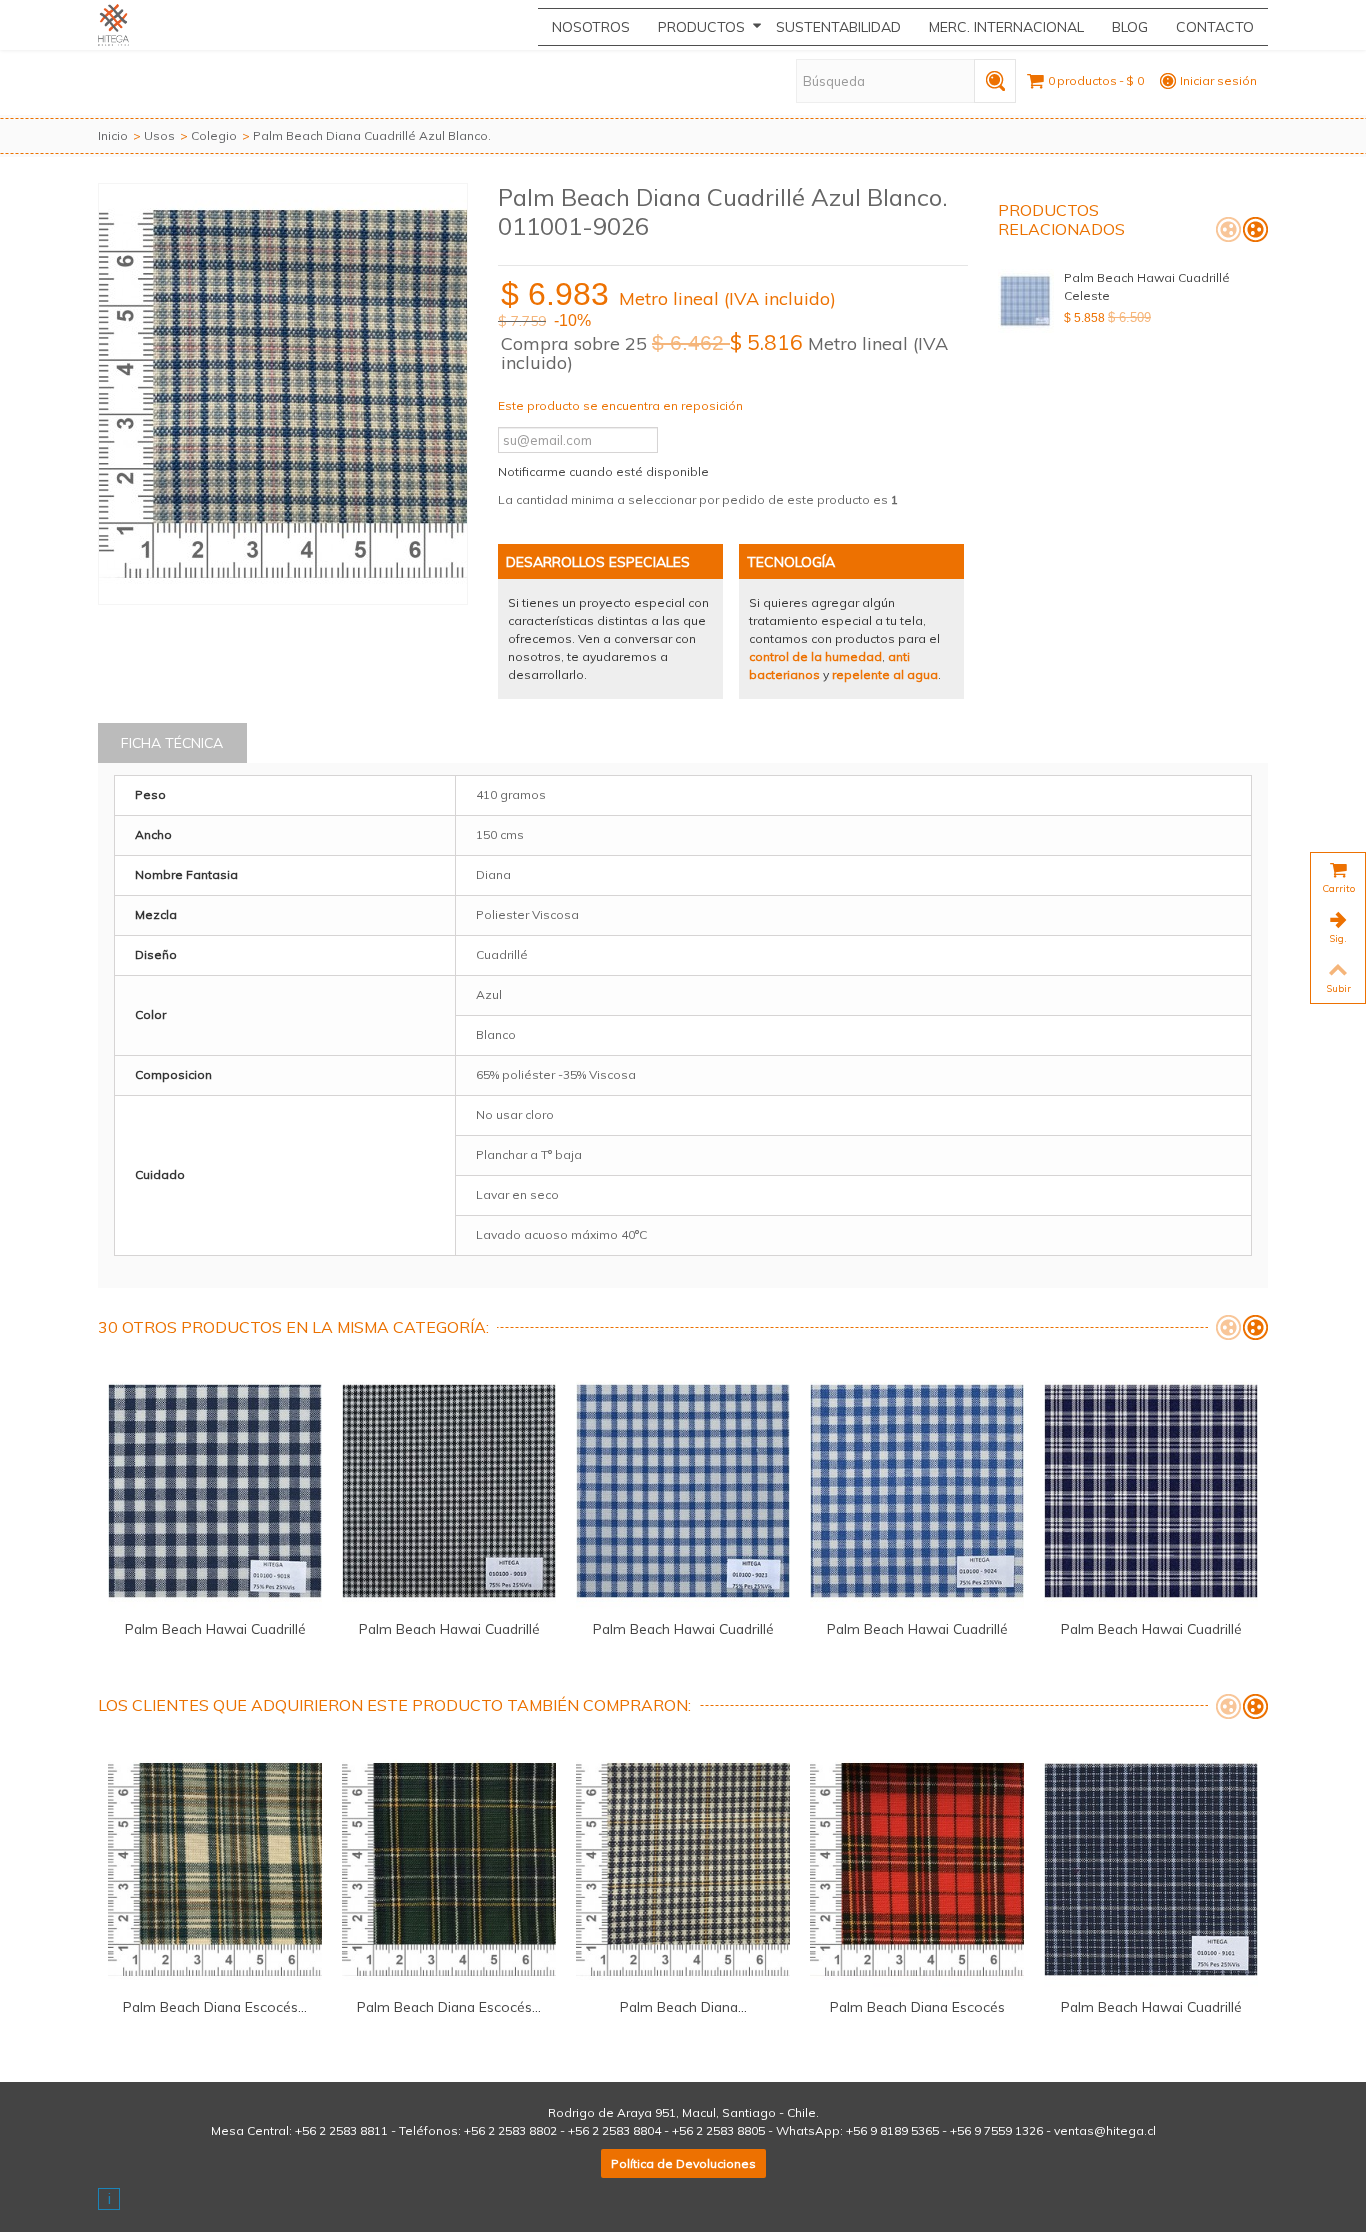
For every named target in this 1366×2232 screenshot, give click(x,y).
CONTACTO (1215, 27)
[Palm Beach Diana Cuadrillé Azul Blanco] (683, 1870)
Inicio (113, 135)
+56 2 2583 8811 (341, 2130)
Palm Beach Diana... (683, 2006)
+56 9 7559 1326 (996, 2130)
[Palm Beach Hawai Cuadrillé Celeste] (1026, 301)
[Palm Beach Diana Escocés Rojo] (917, 1870)
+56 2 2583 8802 (510, 2130)
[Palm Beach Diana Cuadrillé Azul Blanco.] (283, 394)
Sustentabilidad (838, 27)
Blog (1130, 27)
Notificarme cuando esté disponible (603, 471)
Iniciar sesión (1218, 80)
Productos (701, 27)
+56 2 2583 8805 (718, 2130)
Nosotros (591, 27)
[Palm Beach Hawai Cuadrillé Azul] (215, 1491)
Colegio (214, 135)
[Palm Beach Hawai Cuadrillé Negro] (449, 1491)
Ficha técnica (172, 742)
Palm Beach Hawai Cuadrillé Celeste (1147, 286)
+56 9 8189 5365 (892, 2130)
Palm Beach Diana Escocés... (215, 2006)
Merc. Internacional (1006, 27)
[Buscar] (995, 81)
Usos (159, 135)
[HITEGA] (131, 25)
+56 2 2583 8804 (614, 2130)
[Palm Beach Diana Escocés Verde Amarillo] (449, 1870)
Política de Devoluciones (683, 2163)
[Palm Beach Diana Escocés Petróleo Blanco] (215, 1870)
